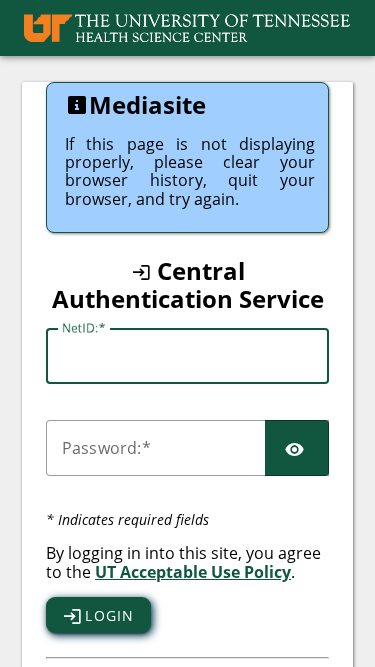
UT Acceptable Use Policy (193, 572)
